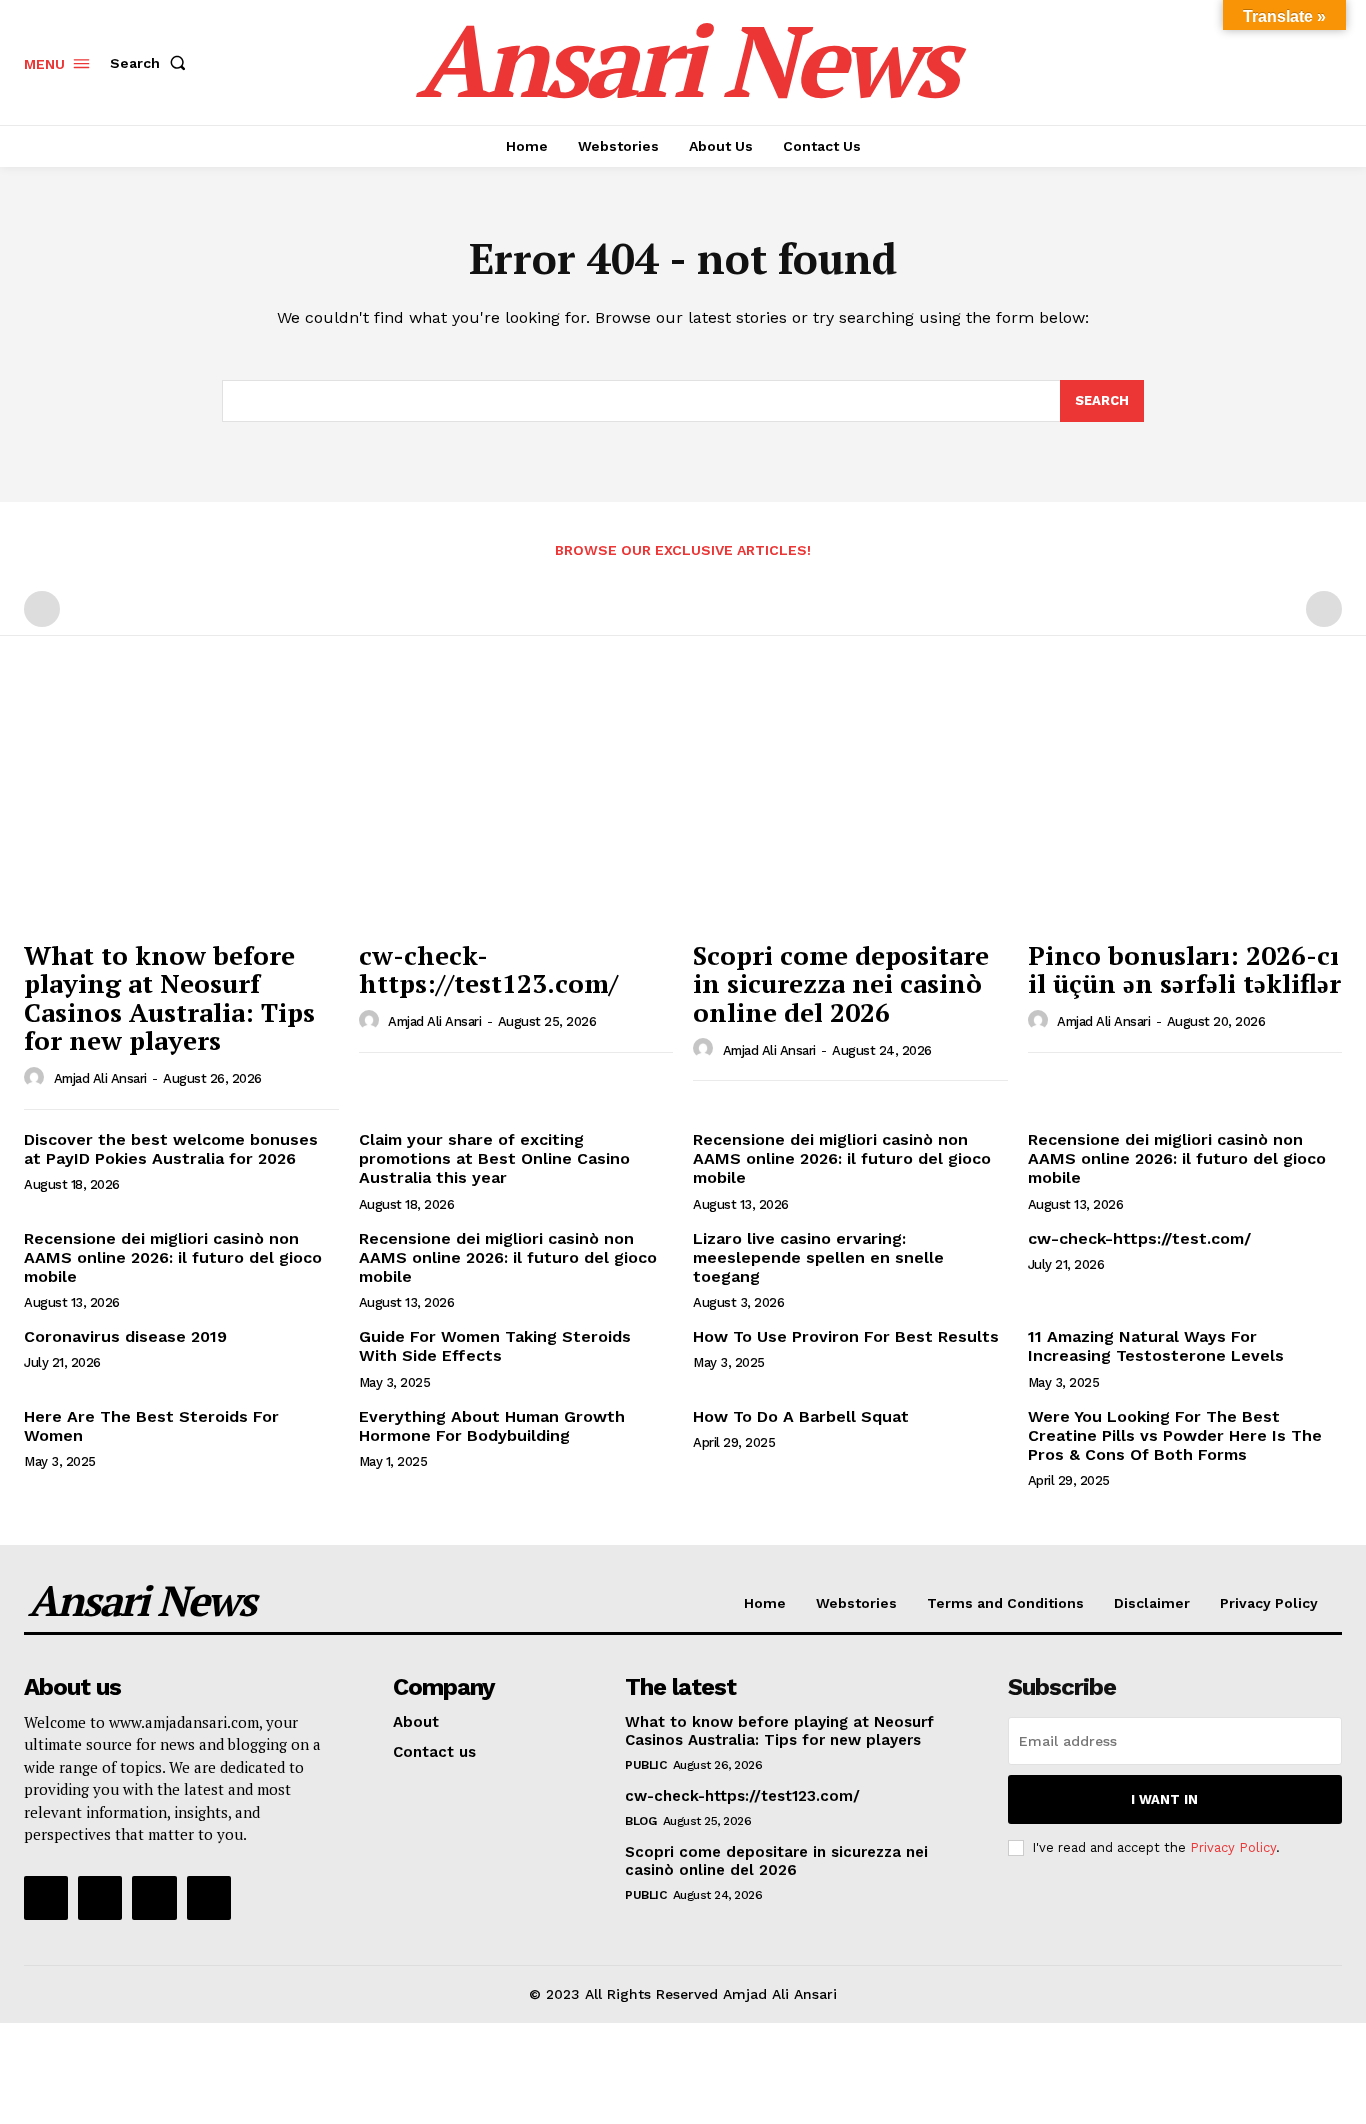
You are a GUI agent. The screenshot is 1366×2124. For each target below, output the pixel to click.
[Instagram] (100, 1898)
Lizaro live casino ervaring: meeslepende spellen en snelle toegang (818, 1257)
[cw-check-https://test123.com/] (516, 811)
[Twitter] (154, 1898)
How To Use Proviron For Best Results (846, 1336)
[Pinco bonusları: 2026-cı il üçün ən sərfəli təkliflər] (1185, 811)
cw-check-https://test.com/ (1139, 1238)
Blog (640, 1821)
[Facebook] (46, 1898)
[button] (152, 63)
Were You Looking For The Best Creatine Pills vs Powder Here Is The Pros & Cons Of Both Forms (1175, 1435)
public (645, 1765)
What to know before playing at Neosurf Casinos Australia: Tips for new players (169, 998)
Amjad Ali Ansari (100, 1078)
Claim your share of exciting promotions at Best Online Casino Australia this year (494, 1158)
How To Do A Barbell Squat (801, 1416)
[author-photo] (37, 1078)
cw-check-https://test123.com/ (488, 969)
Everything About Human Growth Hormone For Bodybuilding (492, 1426)
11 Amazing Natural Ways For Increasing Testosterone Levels (1156, 1346)
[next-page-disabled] (1324, 609)
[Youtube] (209, 1898)
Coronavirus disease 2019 (125, 1336)
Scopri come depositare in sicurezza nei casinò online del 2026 (841, 983)
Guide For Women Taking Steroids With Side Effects (495, 1346)
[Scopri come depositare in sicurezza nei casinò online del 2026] (850, 811)
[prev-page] (42, 609)
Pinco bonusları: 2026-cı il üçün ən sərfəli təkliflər (1184, 969)
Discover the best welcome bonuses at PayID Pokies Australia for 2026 (171, 1149)
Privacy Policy (1233, 1847)
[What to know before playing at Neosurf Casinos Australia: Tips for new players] (181, 811)
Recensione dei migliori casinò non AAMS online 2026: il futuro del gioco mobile (842, 1158)
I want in (1164, 1799)
